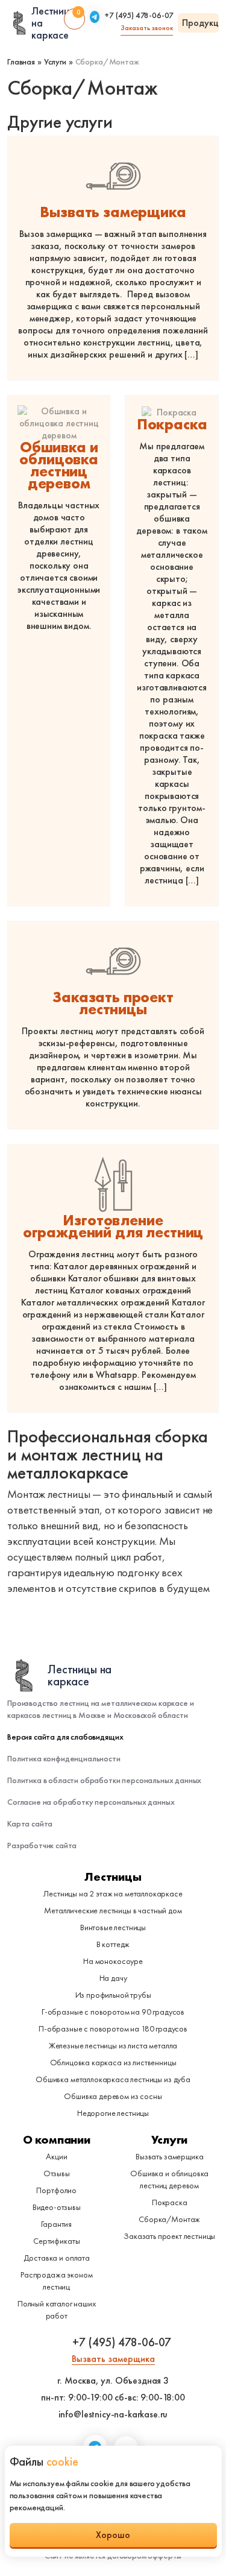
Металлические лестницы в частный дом (113, 1910)
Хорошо (113, 2535)
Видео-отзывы (57, 2207)
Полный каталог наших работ (57, 2309)
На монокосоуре (113, 1961)
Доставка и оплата (57, 2258)
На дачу (113, 1978)
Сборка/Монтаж (169, 2219)
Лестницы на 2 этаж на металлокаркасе (113, 1893)
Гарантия (56, 2224)
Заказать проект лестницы (113, 1003)
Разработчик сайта (42, 1845)
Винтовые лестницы (113, 1927)
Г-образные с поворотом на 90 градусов (113, 2012)
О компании (57, 2139)
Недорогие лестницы (113, 2113)
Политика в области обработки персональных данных (104, 1780)
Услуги (169, 2139)
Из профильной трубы (113, 1995)
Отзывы (57, 2173)
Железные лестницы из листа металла (113, 2045)
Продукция (200, 23)
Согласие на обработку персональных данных (91, 1802)
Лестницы (113, 1877)
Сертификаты (56, 2241)
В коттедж (113, 1944)
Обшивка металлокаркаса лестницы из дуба (113, 2079)
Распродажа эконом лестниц (56, 2281)
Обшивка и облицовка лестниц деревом (59, 466)
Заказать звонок (147, 28)
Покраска (172, 425)
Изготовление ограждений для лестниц (113, 1226)
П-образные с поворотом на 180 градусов (113, 2028)
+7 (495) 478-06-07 (139, 16)
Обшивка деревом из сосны (113, 2096)
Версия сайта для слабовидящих (65, 1737)
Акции (56, 2156)
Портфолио (56, 2190)
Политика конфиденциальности (64, 1758)
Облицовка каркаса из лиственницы (113, 2062)
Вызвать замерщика (113, 212)
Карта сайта (30, 1823)
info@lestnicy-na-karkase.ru (113, 2414)
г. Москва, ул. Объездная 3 (113, 2381)
